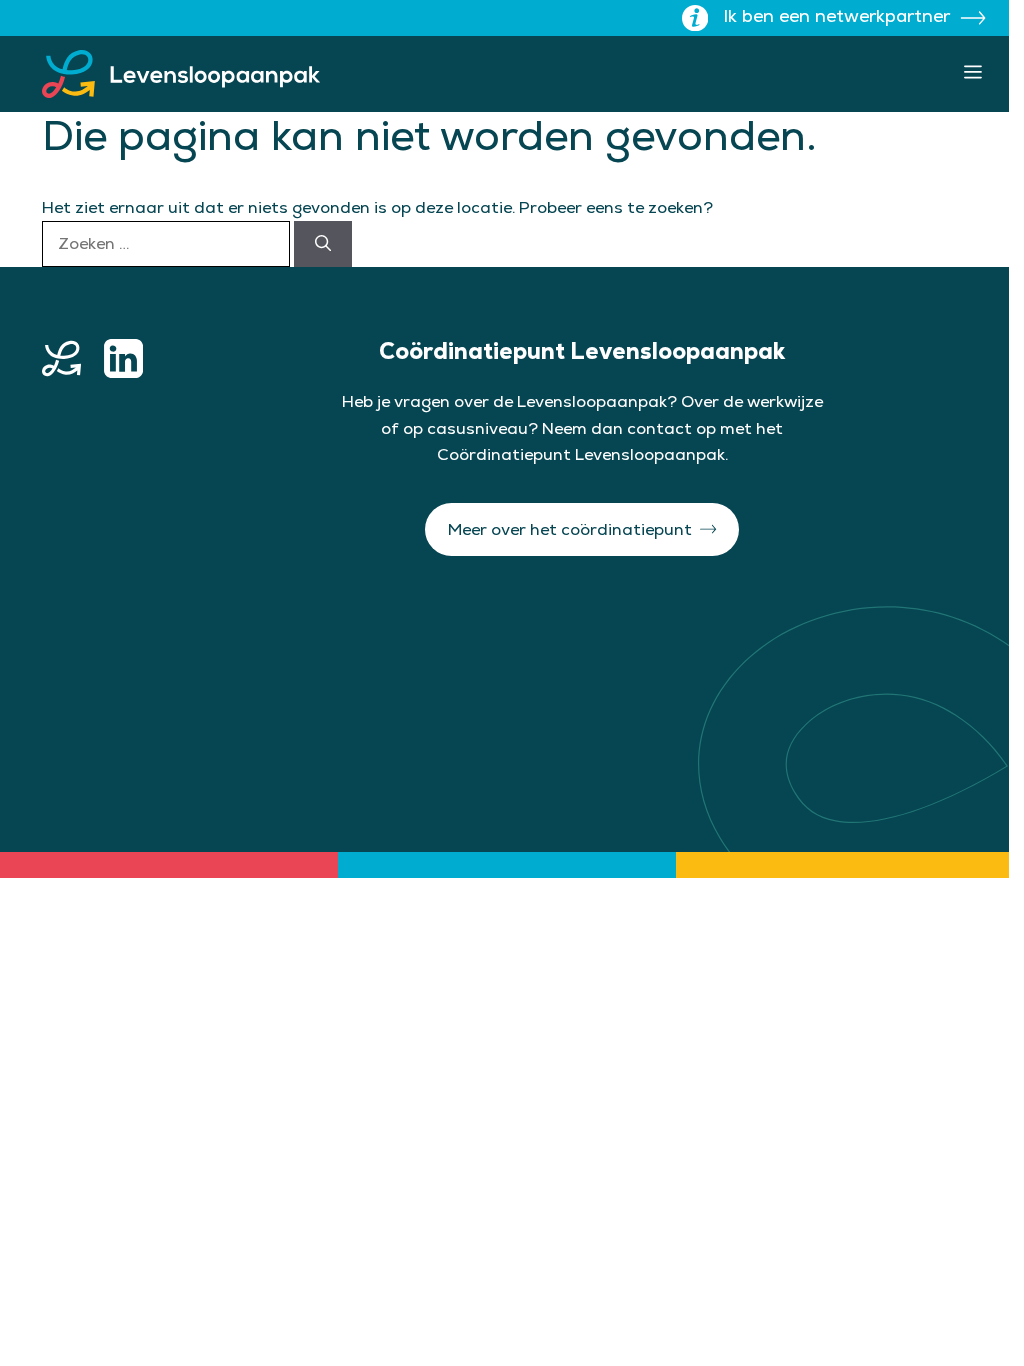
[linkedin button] (123, 358)
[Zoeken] (323, 244)
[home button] (61, 358)
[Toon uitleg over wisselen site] (695, 18)
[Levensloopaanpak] (181, 74)
